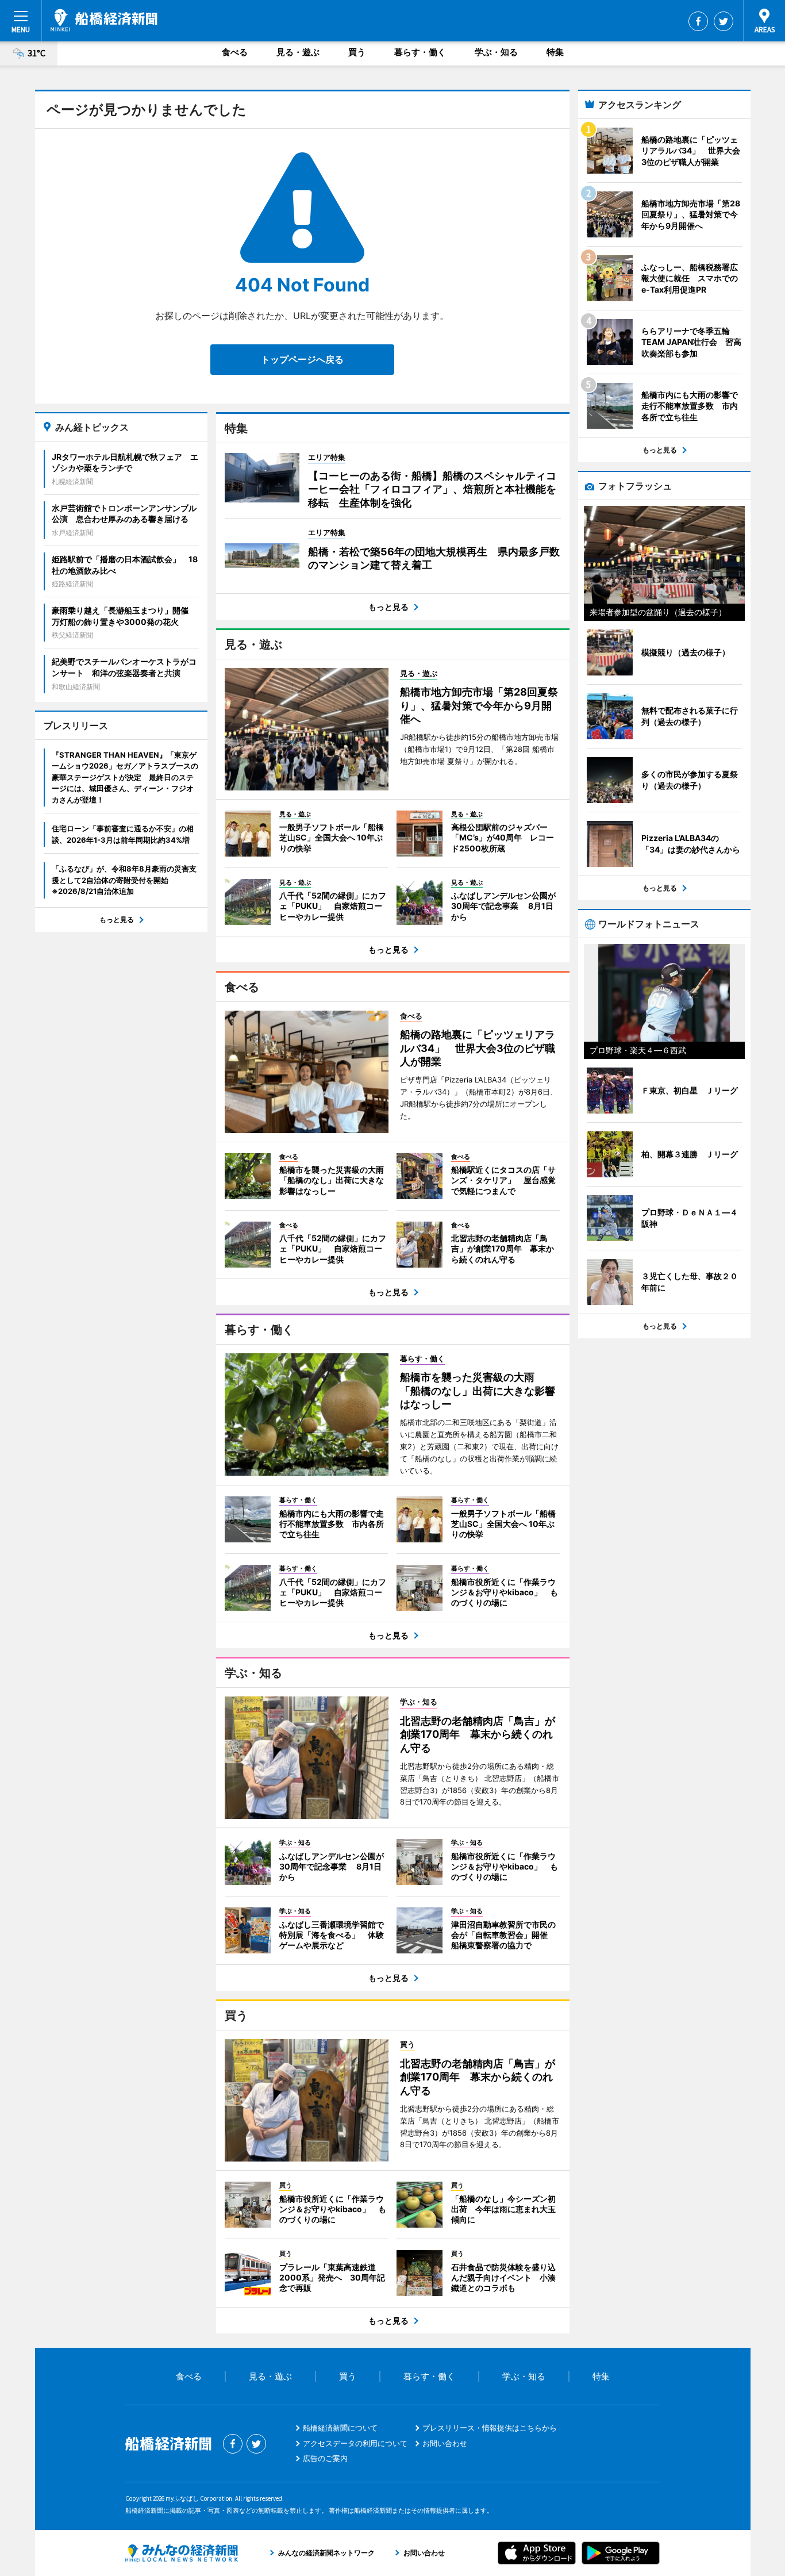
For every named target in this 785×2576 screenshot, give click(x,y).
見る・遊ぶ (298, 52)
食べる (235, 52)
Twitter (724, 21)
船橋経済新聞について (340, 2428)
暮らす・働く (420, 52)
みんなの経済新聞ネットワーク (182, 2553)
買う (357, 52)
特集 (555, 52)
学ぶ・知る (496, 52)
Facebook (698, 21)
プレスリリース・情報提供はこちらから (490, 2428)
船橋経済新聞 (104, 20)
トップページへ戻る (302, 359)
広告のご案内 (325, 2458)
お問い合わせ (445, 2443)
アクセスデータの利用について (355, 2443)
